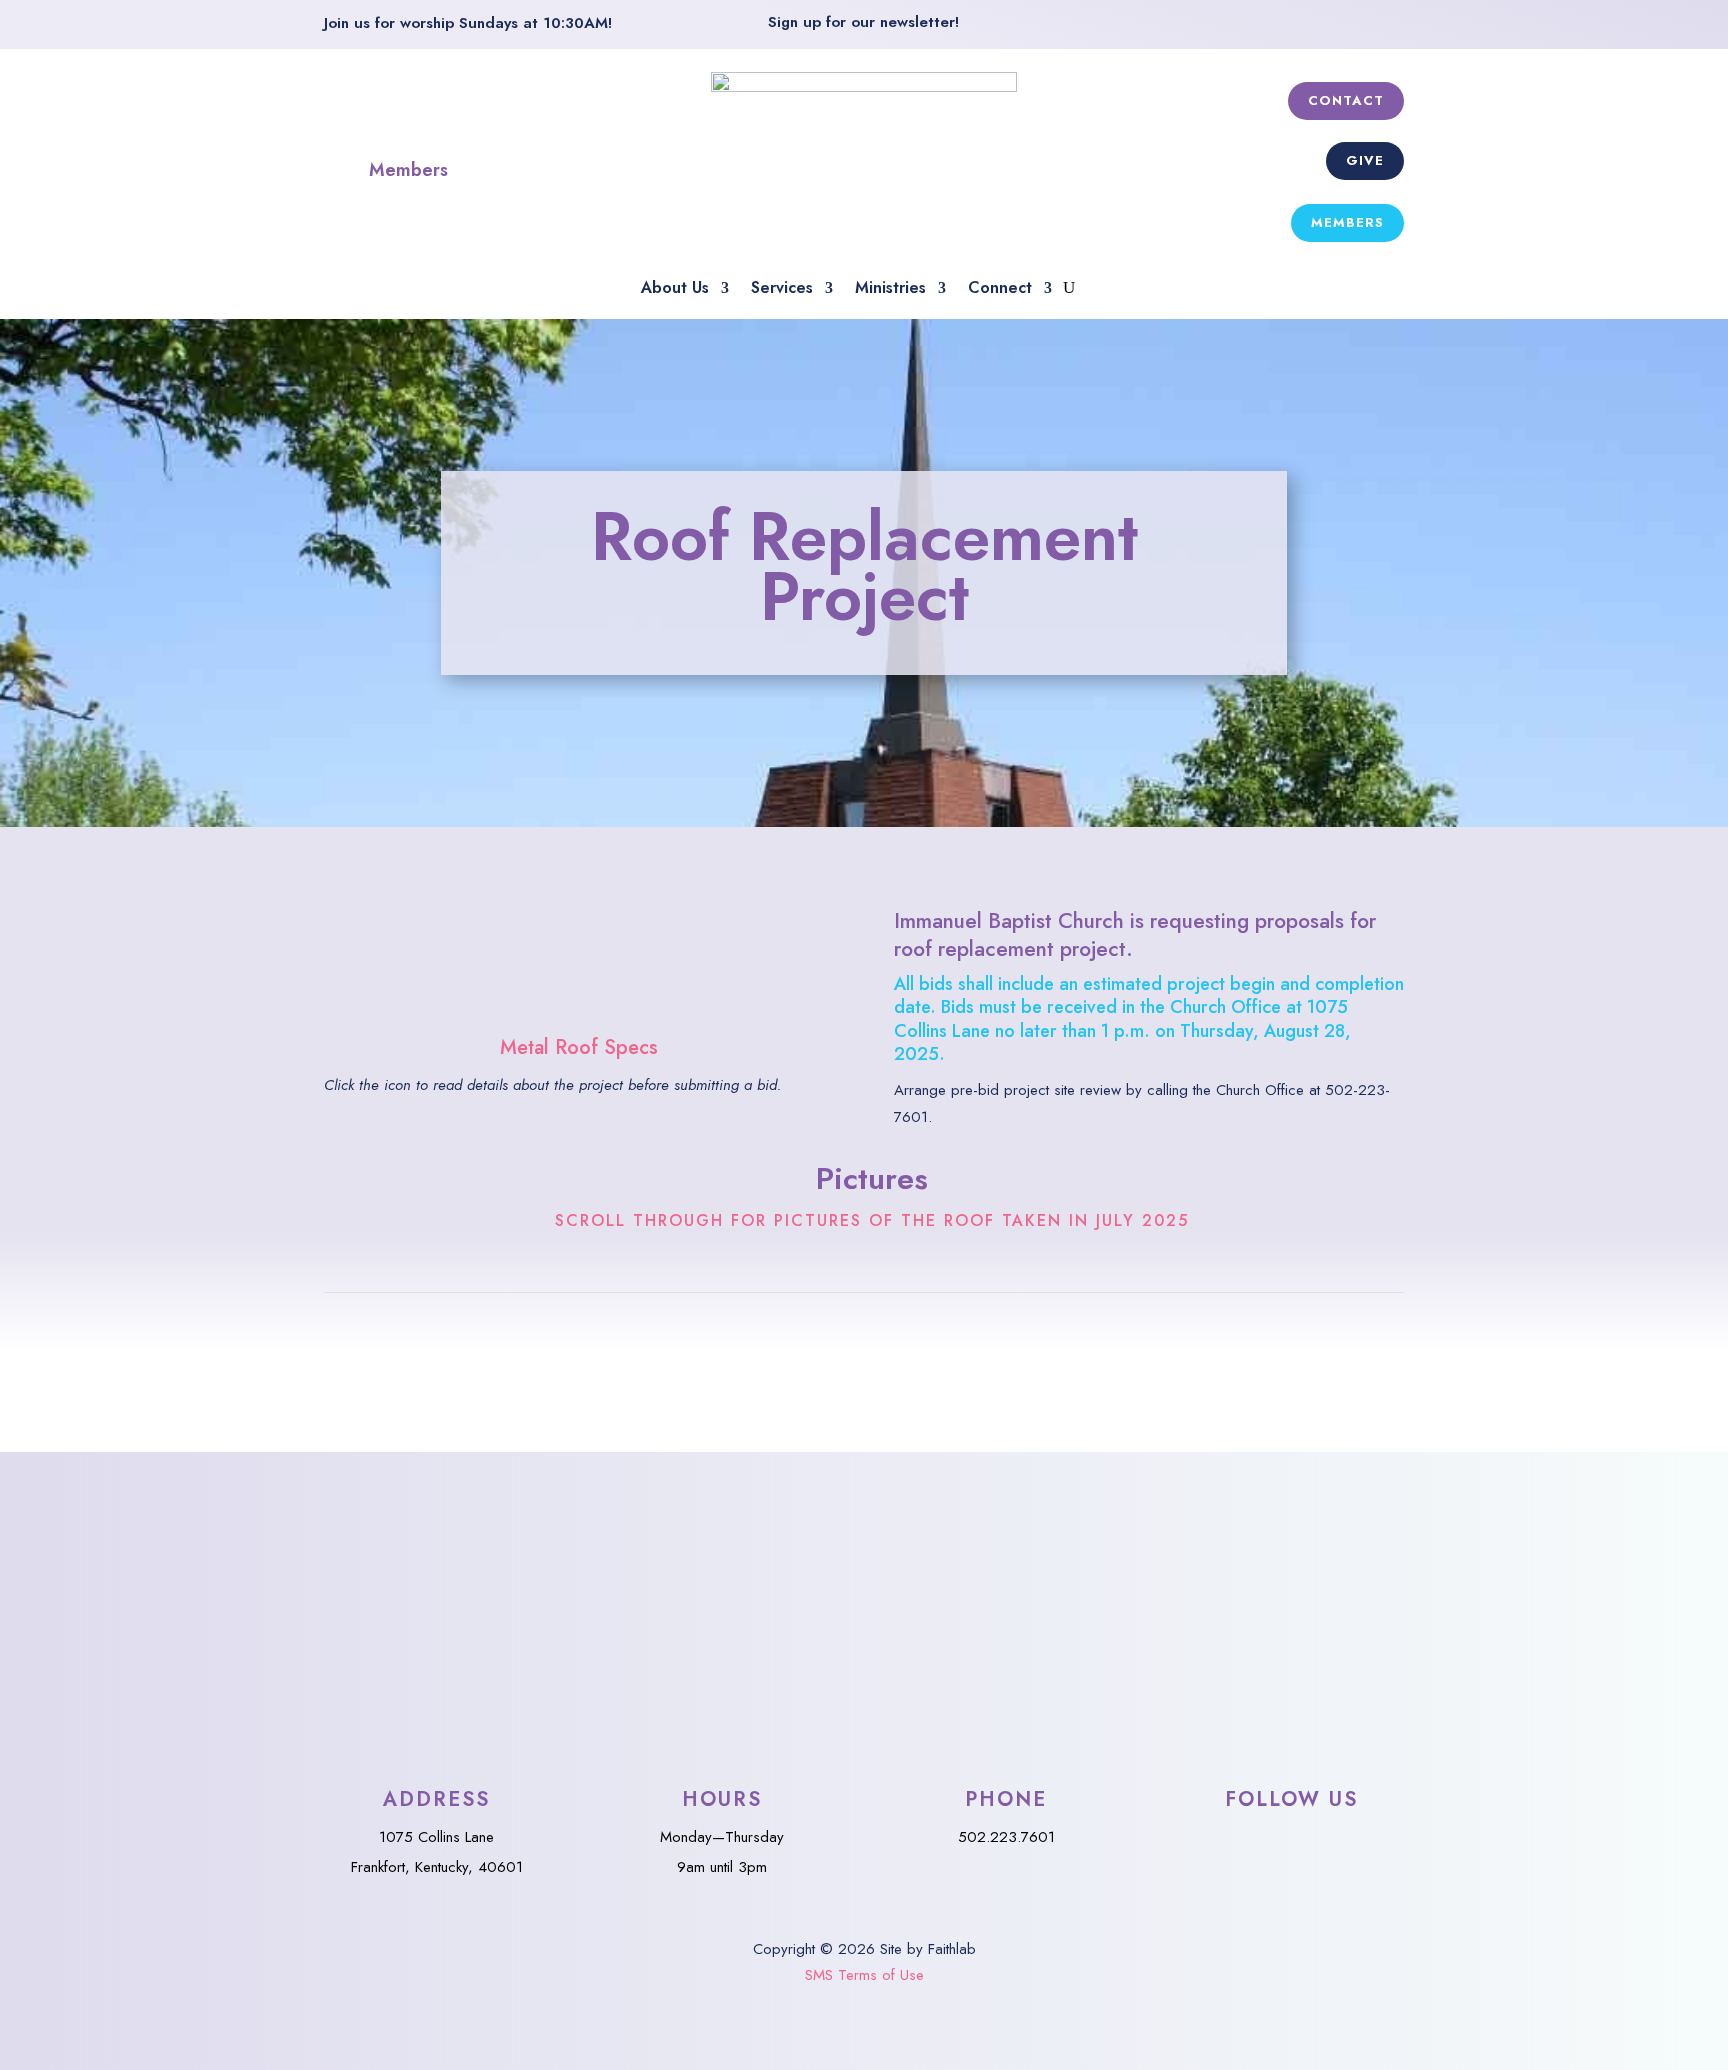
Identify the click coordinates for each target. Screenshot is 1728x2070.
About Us (675, 290)
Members (408, 170)
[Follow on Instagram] (1384, 29)
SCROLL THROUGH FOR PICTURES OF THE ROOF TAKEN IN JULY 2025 (872, 1221)
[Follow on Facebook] (1336, 29)
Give (1365, 160)
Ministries (890, 290)
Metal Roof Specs (579, 1047)
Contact (1346, 100)
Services (782, 290)
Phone (1006, 1799)
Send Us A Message (862, 1562)
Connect (1000, 290)
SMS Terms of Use (864, 1975)
